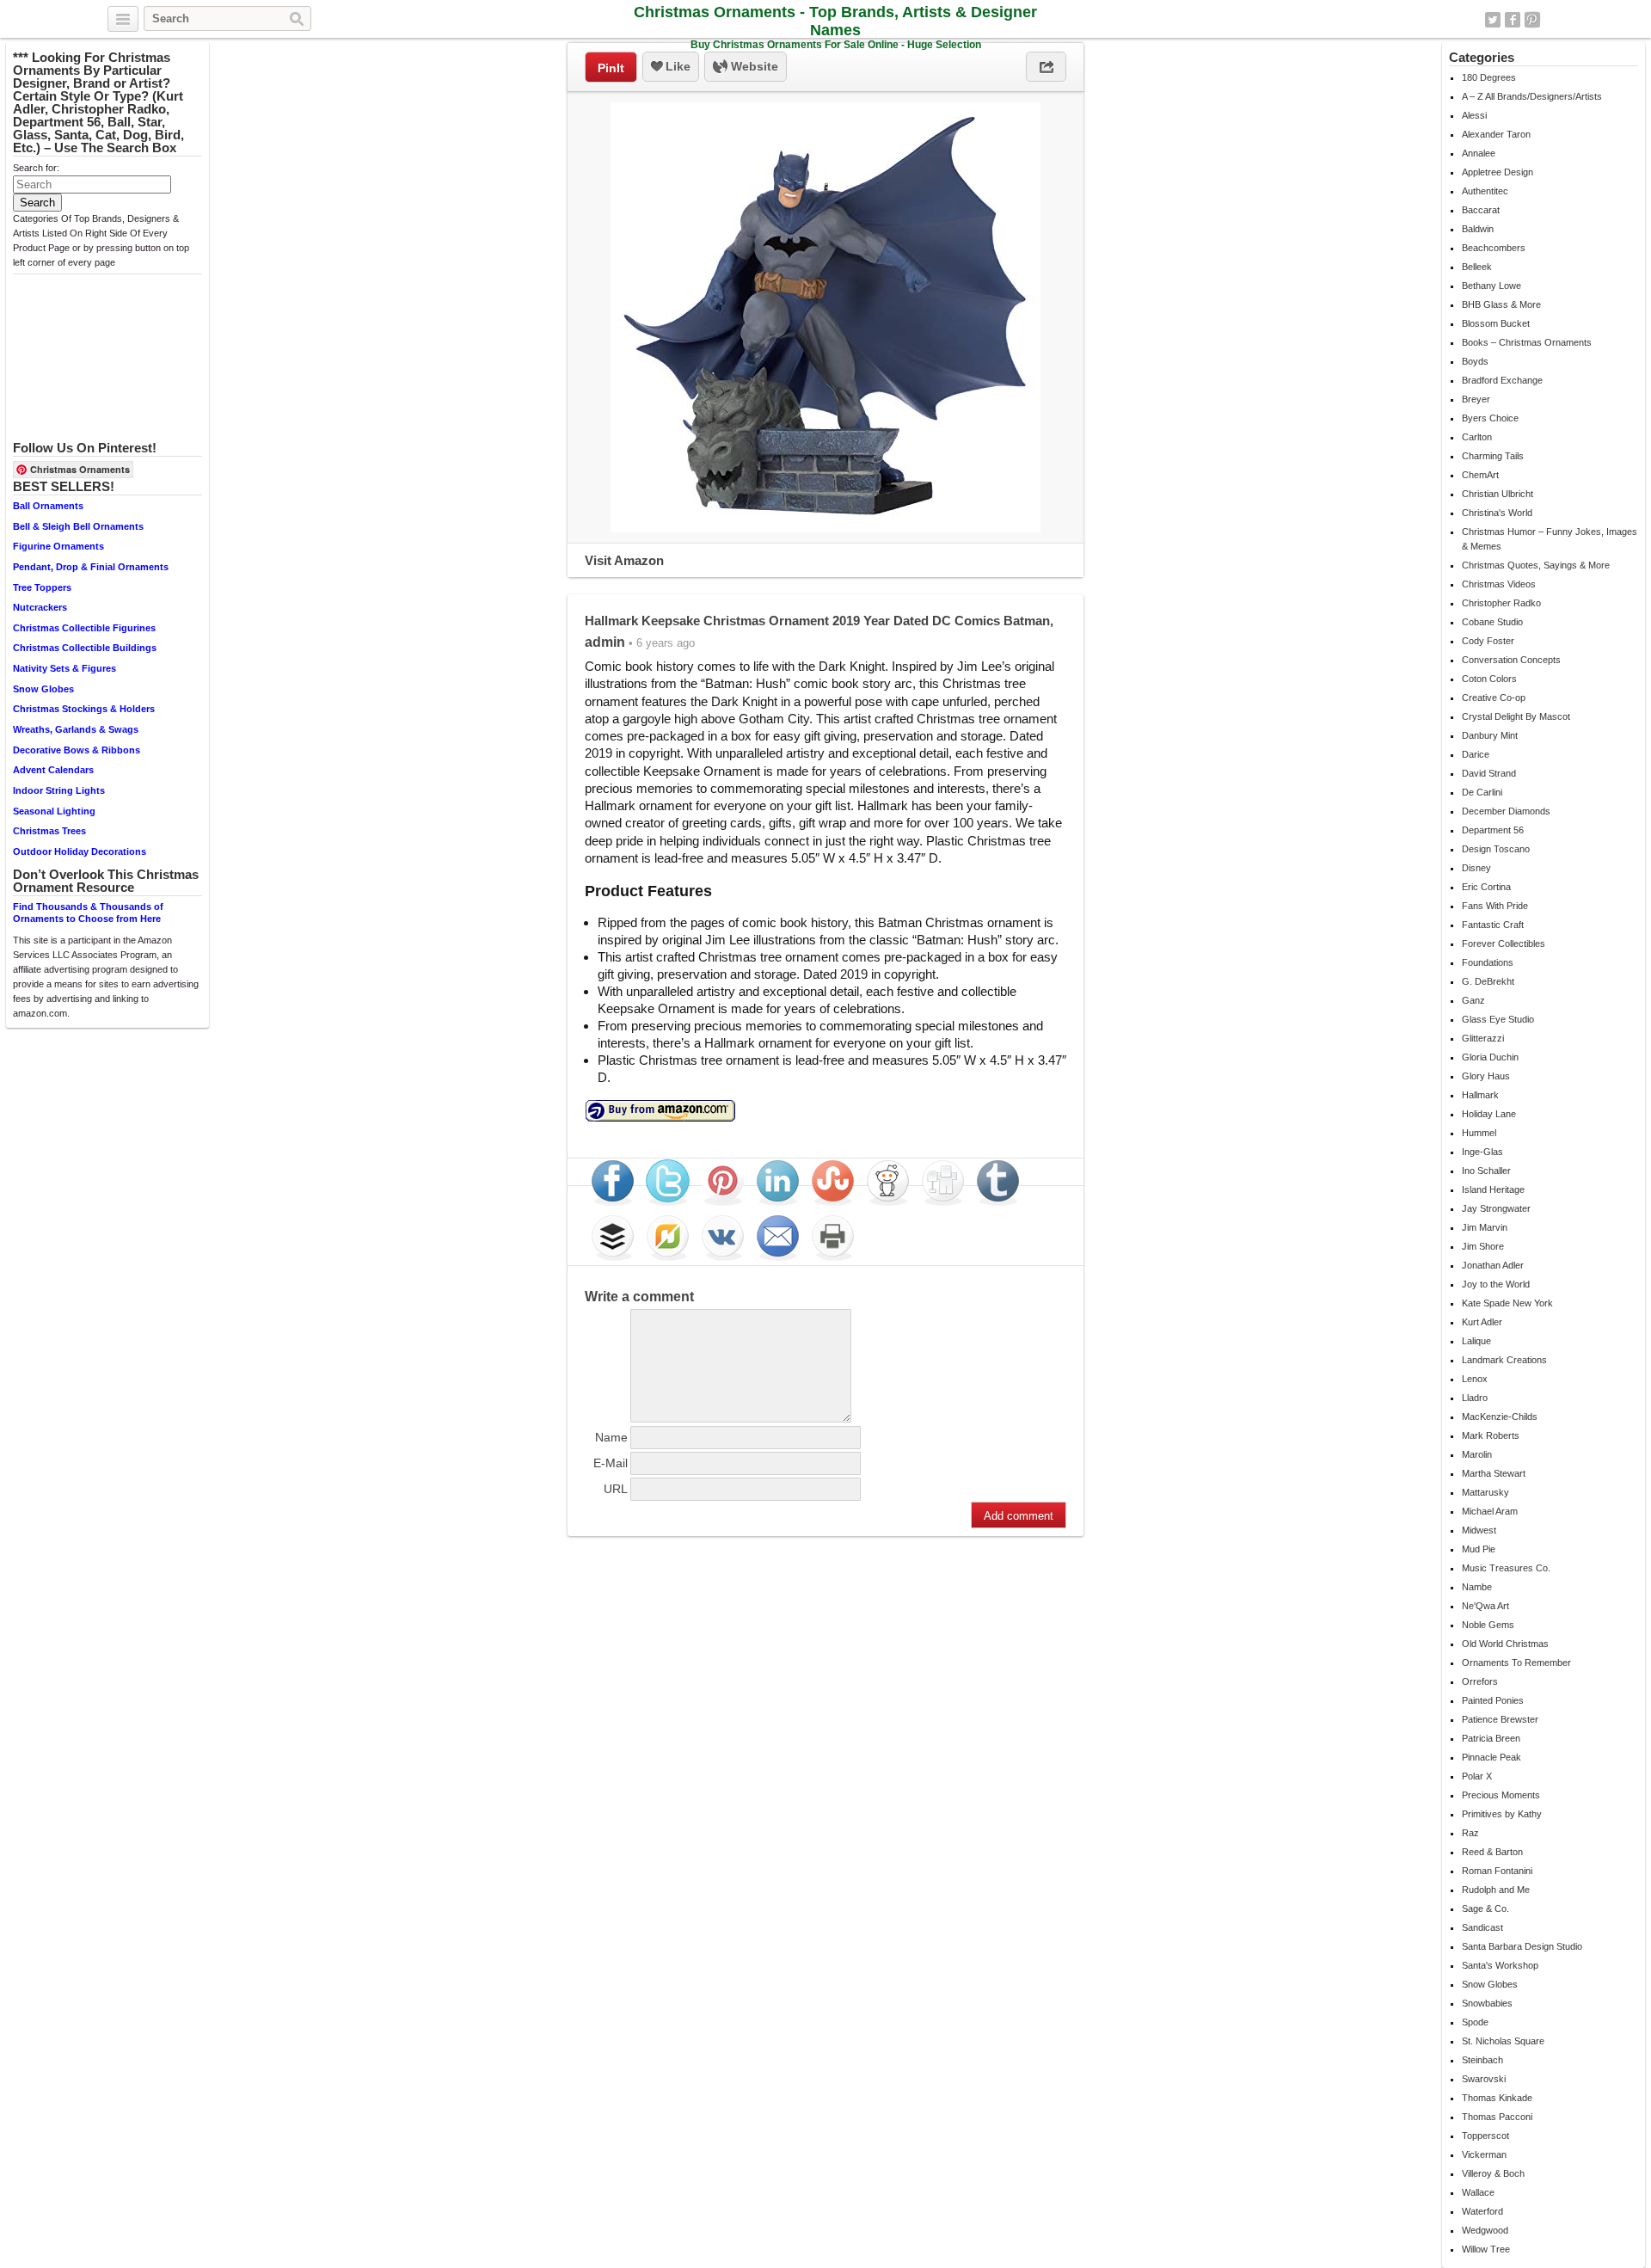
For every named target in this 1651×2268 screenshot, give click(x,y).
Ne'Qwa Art (1485, 1606)
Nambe (1477, 1587)
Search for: (36, 168)
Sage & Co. (1485, 1908)
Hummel (1479, 1133)
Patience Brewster (1500, 1719)
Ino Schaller (1486, 1171)
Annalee (1479, 153)
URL (616, 1489)
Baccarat (1481, 210)
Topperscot (1485, 2136)
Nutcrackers (40, 607)
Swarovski (1484, 2079)
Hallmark (1480, 1095)
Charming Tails (1493, 456)
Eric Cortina (1486, 887)
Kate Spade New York (1507, 1303)
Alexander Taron (1496, 134)
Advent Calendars (53, 770)
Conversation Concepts (1511, 660)
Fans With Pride (1495, 906)
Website (753, 66)
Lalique (1476, 1341)
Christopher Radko (1501, 603)
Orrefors (1480, 1681)
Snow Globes (43, 689)
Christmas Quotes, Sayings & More (1536, 565)
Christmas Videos (1499, 584)
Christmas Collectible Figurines (84, 628)
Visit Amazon (624, 560)
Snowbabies (1487, 2003)
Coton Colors (1489, 679)
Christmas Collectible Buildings (85, 648)
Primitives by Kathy (1502, 1814)
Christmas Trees (49, 831)
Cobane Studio (1492, 622)
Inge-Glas (1482, 1152)
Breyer (1476, 399)
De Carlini (1482, 792)
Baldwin (1478, 229)
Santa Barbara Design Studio (1522, 1946)
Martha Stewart (1494, 1473)
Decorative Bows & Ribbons (77, 750)
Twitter (1493, 20)
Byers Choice (1490, 418)
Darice (1476, 754)
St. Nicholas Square (1503, 2041)
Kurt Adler (1482, 1322)
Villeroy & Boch (1493, 2173)
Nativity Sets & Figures (64, 668)
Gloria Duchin (1490, 1057)
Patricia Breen (1491, 1738)
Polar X (1477, 1776)
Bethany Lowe (1491, 286)
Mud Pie (1479, 1549)
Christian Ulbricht (1498, 494)
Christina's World (1497, 513)
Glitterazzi (1483, 1038)
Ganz (1473, 1000)
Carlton (1477, 437)
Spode (1475, 2022)
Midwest (1479, 1530)
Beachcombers (1494, 248)
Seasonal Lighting (54, 811)
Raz (1470, 1833)
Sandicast (1482, 1927)
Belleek (1477, 267)
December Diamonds (1506, 811)
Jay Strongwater (1496, 1208)
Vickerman (1484, 2154)
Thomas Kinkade (1497, 2098)
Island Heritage (1493, 1189)
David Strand (1489, 773)
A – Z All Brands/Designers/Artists (1532, 96)
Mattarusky (1485, 1492)
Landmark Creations (1504, 1360)
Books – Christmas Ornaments (1527, 342)
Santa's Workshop (1500, 1965)
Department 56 (1493, 830)
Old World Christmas (1505, 1644)
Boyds (1475, 361)
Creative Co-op (1494, 698)
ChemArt (1480, 475)
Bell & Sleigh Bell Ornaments (78, 526)
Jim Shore (1483, 1246)
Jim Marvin (1485, 1227)
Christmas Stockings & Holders (84, 709)
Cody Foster (1488, 641)
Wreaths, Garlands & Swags (76, 729)
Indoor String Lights (59, 790)
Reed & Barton (1492, 1852)
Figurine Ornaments (58, 546)
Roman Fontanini (1497, 1871)
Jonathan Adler (1493, 1265)
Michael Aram (1490, 1511)
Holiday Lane (1489, 1114)
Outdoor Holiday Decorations (80, 851)
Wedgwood (1485, 2230)
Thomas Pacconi (1497, 2117)
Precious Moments (1501, 1795)
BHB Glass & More (1501, 304)
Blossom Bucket (1496, 323)
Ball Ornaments (48, 506)
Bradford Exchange (1502, 380)
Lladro (1475, 1398)
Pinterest (1532, 20)
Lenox (1475, 1379)
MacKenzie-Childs (1500, 1417)
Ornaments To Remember (1516, 1663)
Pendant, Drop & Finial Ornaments (91, 567)
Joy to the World (1496, 1284)
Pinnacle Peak (1491, 1757)
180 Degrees (1489, 77)
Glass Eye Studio (1498, 1019)
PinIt (611, 68)
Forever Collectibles (1504, 943)
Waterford (1482, 2211)
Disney (1476, 868)
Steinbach (1482, 2060)
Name (611, 1437)
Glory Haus (1486, 1076)
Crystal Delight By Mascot (1516, 716)
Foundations (1488, 962)
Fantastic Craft (1493, 925)
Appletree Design (1498, 172)
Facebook (1513, 20)
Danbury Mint (1490, 735)
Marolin (1477, 1454)
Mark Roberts (1491, 1435)
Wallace (1478, 2192)
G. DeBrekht (1488, 981)
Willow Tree (1486, 2249)
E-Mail (611, 1463)
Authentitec (1485, 191)
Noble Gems (1488, 1625)
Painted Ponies (1493, 1700)
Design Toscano (1496, 849)
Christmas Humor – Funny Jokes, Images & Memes (1550, 539)
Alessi (1474, 115)
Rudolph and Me (1496, 1890)
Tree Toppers (42, 587)
